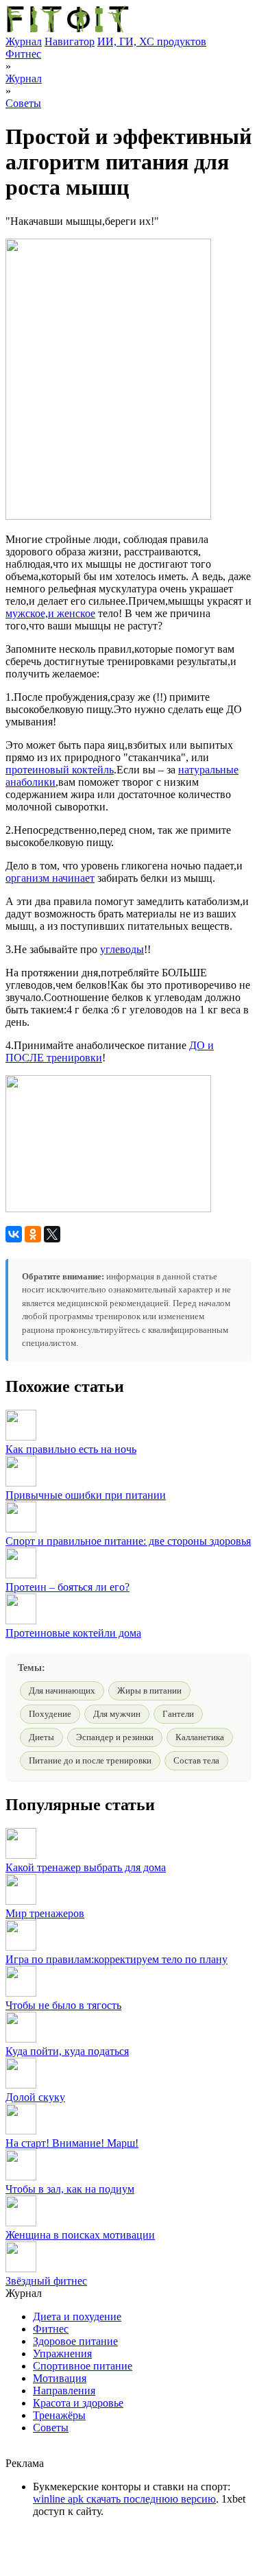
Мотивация (60, 2378)
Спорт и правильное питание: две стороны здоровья (128, 1541)
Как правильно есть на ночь (71, 1449)
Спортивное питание (83, 2366)
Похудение (50, 1714)
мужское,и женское (50, 613)
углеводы (122, 949)
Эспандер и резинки (115, 1737)
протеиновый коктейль (60, 770)
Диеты (41, 1737)
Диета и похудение (77, 2316)
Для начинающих (62, 1690)
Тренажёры (59, 2415)
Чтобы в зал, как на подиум (70, 2189)
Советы (23, 103)
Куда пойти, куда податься (67, 2051)
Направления (64, 2391)
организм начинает (50, 878)
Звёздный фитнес (46, 2281)
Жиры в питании (149, 1690)
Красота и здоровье (78, 2403)
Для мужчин (117, 1714)
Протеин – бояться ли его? (68, 1587)
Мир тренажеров (45, 1913)
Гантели (178, 1714)
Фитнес (23, 54)
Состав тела (196, 1760)
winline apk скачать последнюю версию (124, 2499)
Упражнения (62, 2354)
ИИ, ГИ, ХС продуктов (152, 41)
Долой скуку (35, 2097)
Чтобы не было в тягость (63, 2005)
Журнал (24, 41)
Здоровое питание (75, 2341)
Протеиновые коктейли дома (73, 1633)
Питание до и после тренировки (90, 1760)
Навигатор (70, 41)
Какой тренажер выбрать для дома (86, 1867)
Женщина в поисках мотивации (80, 2235)
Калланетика (200, 1737)
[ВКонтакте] (14, 1234)
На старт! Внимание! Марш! (72, 2143)
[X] (52, 1234)
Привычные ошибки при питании (86, 1495)
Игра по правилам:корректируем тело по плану (117, 1959)
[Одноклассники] (33, 1234)
